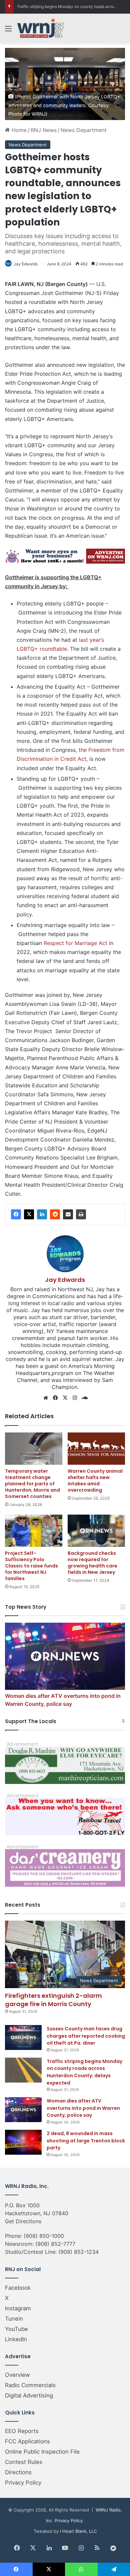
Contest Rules (24, 2462)
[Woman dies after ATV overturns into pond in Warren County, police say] (23, 2110)
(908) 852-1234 (78, 2252)
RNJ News (44, 130)
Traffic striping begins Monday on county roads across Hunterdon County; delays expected (84, 2072)
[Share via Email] (68, 1214)
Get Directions (23, 2221)
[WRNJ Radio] (41, 28)
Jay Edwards (26, 264)
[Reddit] (55, 1214)
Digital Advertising (29, 2395)
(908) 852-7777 (55, 2244)
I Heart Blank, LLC (78, 2531)
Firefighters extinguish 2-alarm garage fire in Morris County (53, 2000)
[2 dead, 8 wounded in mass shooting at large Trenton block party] (23, 2142)
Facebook (18, 2288)
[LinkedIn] (42, 1214)
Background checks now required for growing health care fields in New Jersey (92, 1563)
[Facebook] (16, 1214)
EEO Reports (22, 2431)
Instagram (18, 2308)
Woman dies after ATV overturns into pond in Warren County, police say (83, 2108)
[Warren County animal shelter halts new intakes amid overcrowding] (96, 1449)
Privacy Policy (23, 2483)
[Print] (81, 1214)
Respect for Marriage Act (75, 943)
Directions (18, 2472)
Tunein (14, 2319)
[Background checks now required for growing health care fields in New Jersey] (96, 1531)
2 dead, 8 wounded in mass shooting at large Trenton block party (86, 2141)
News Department (84, 130)
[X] (29, 1214)
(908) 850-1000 (44, 2236)
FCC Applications (27, 2441)
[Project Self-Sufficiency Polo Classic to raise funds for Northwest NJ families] (34, 1531)
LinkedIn (16, 2339)
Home (18, 130)
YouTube (16, 2329)
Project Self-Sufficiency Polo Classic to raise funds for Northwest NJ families (31, 1566)
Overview (17, 2375)
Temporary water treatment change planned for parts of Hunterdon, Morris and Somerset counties (32, 1484)
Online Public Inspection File (42, 2452)
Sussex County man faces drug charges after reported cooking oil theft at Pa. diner (86, 2036)
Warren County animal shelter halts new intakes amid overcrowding (95, 1481)
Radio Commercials (30, 2385)
